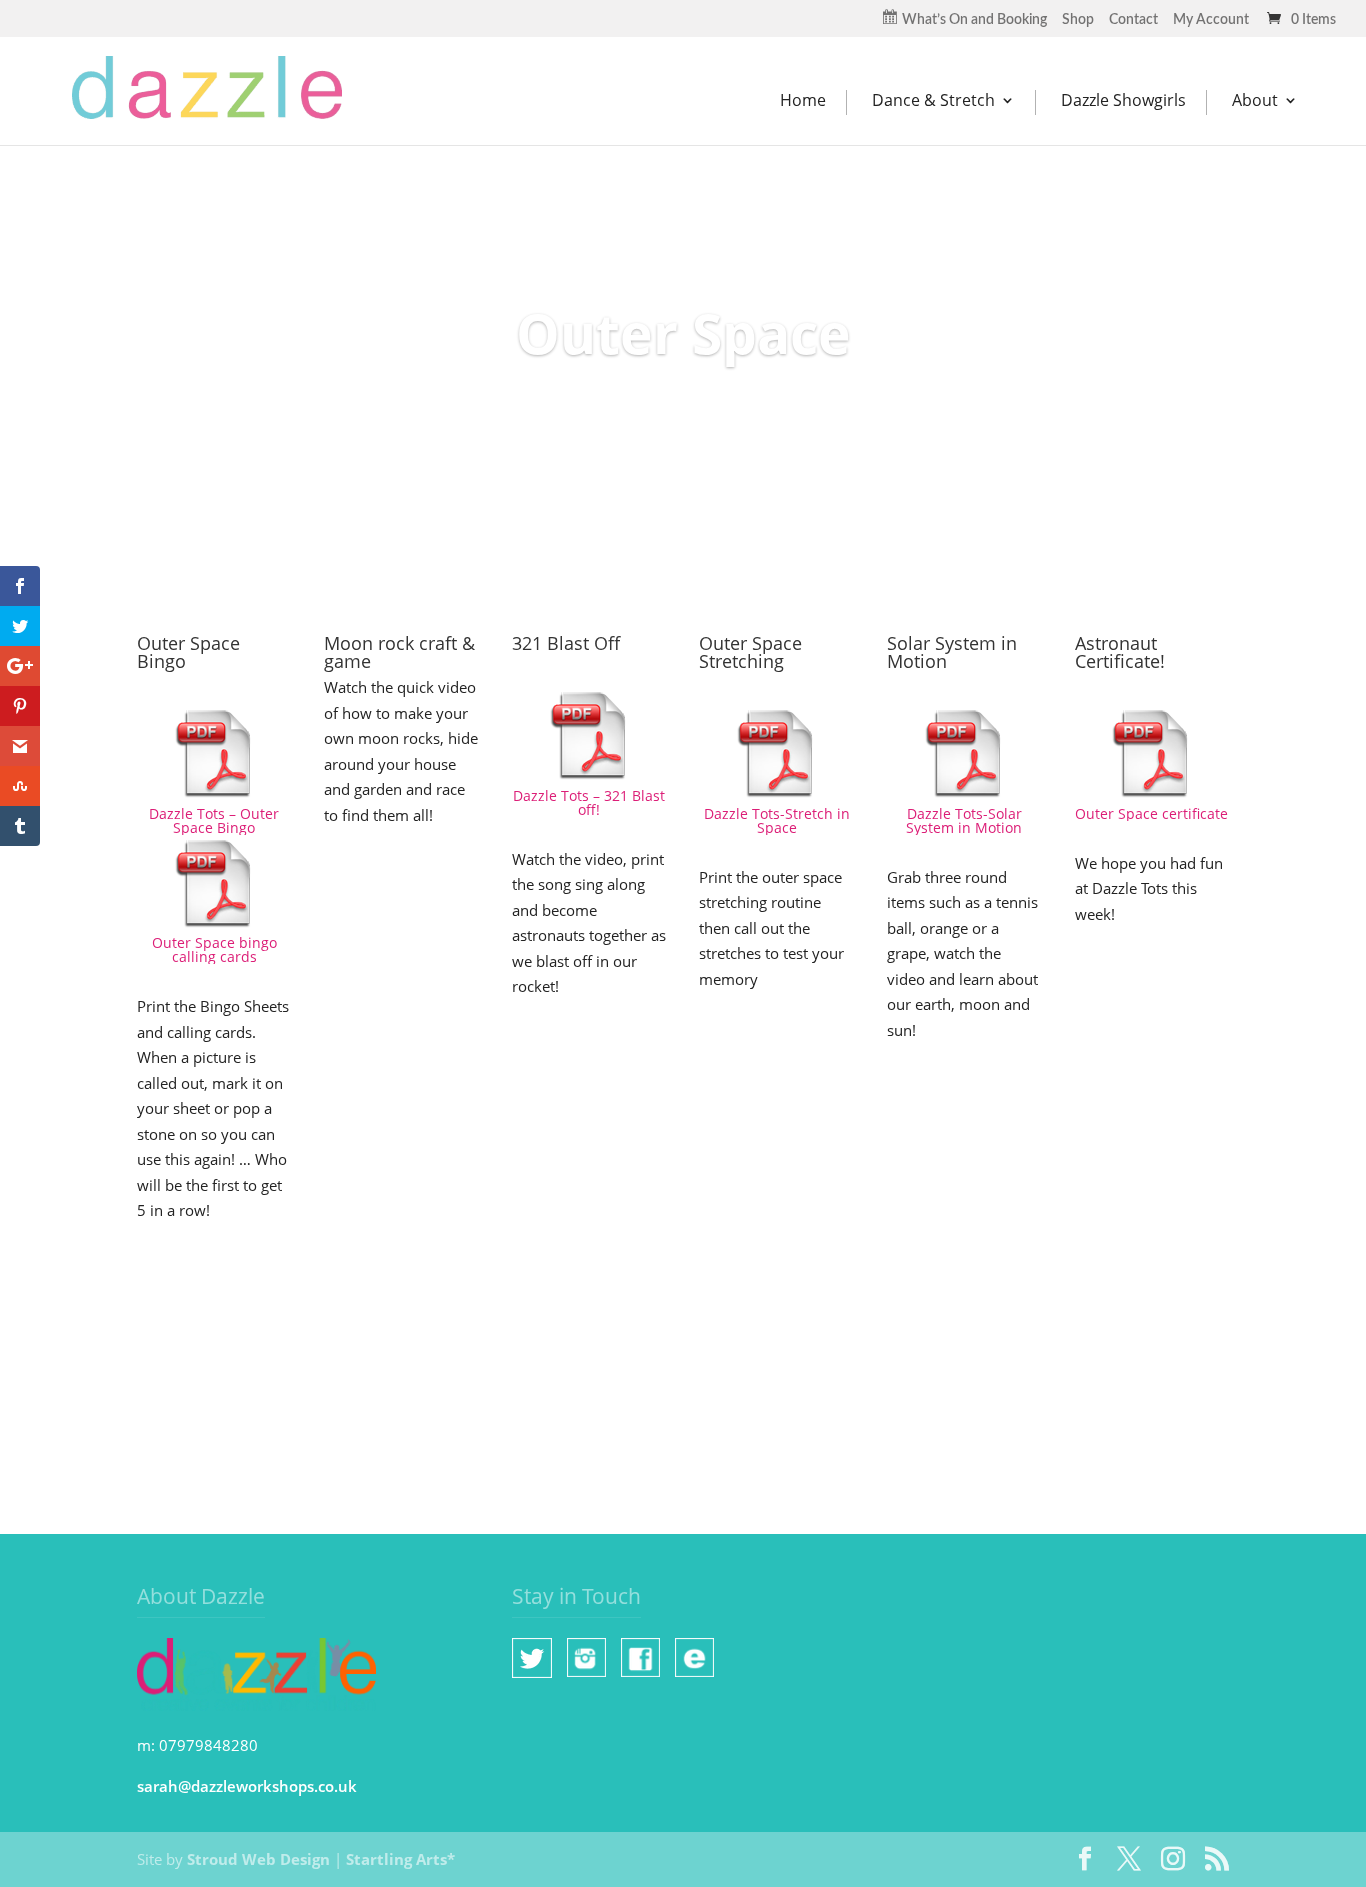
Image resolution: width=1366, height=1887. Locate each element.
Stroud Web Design (258, 1859)
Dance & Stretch (933, 100)
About (1255, 100)
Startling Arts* (400, 1859)
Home (803, 100)
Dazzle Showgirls (1123, 100)
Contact (1133, 20)
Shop (1078, 20)
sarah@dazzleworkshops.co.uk (247, 1786)
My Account (1211, 20)
